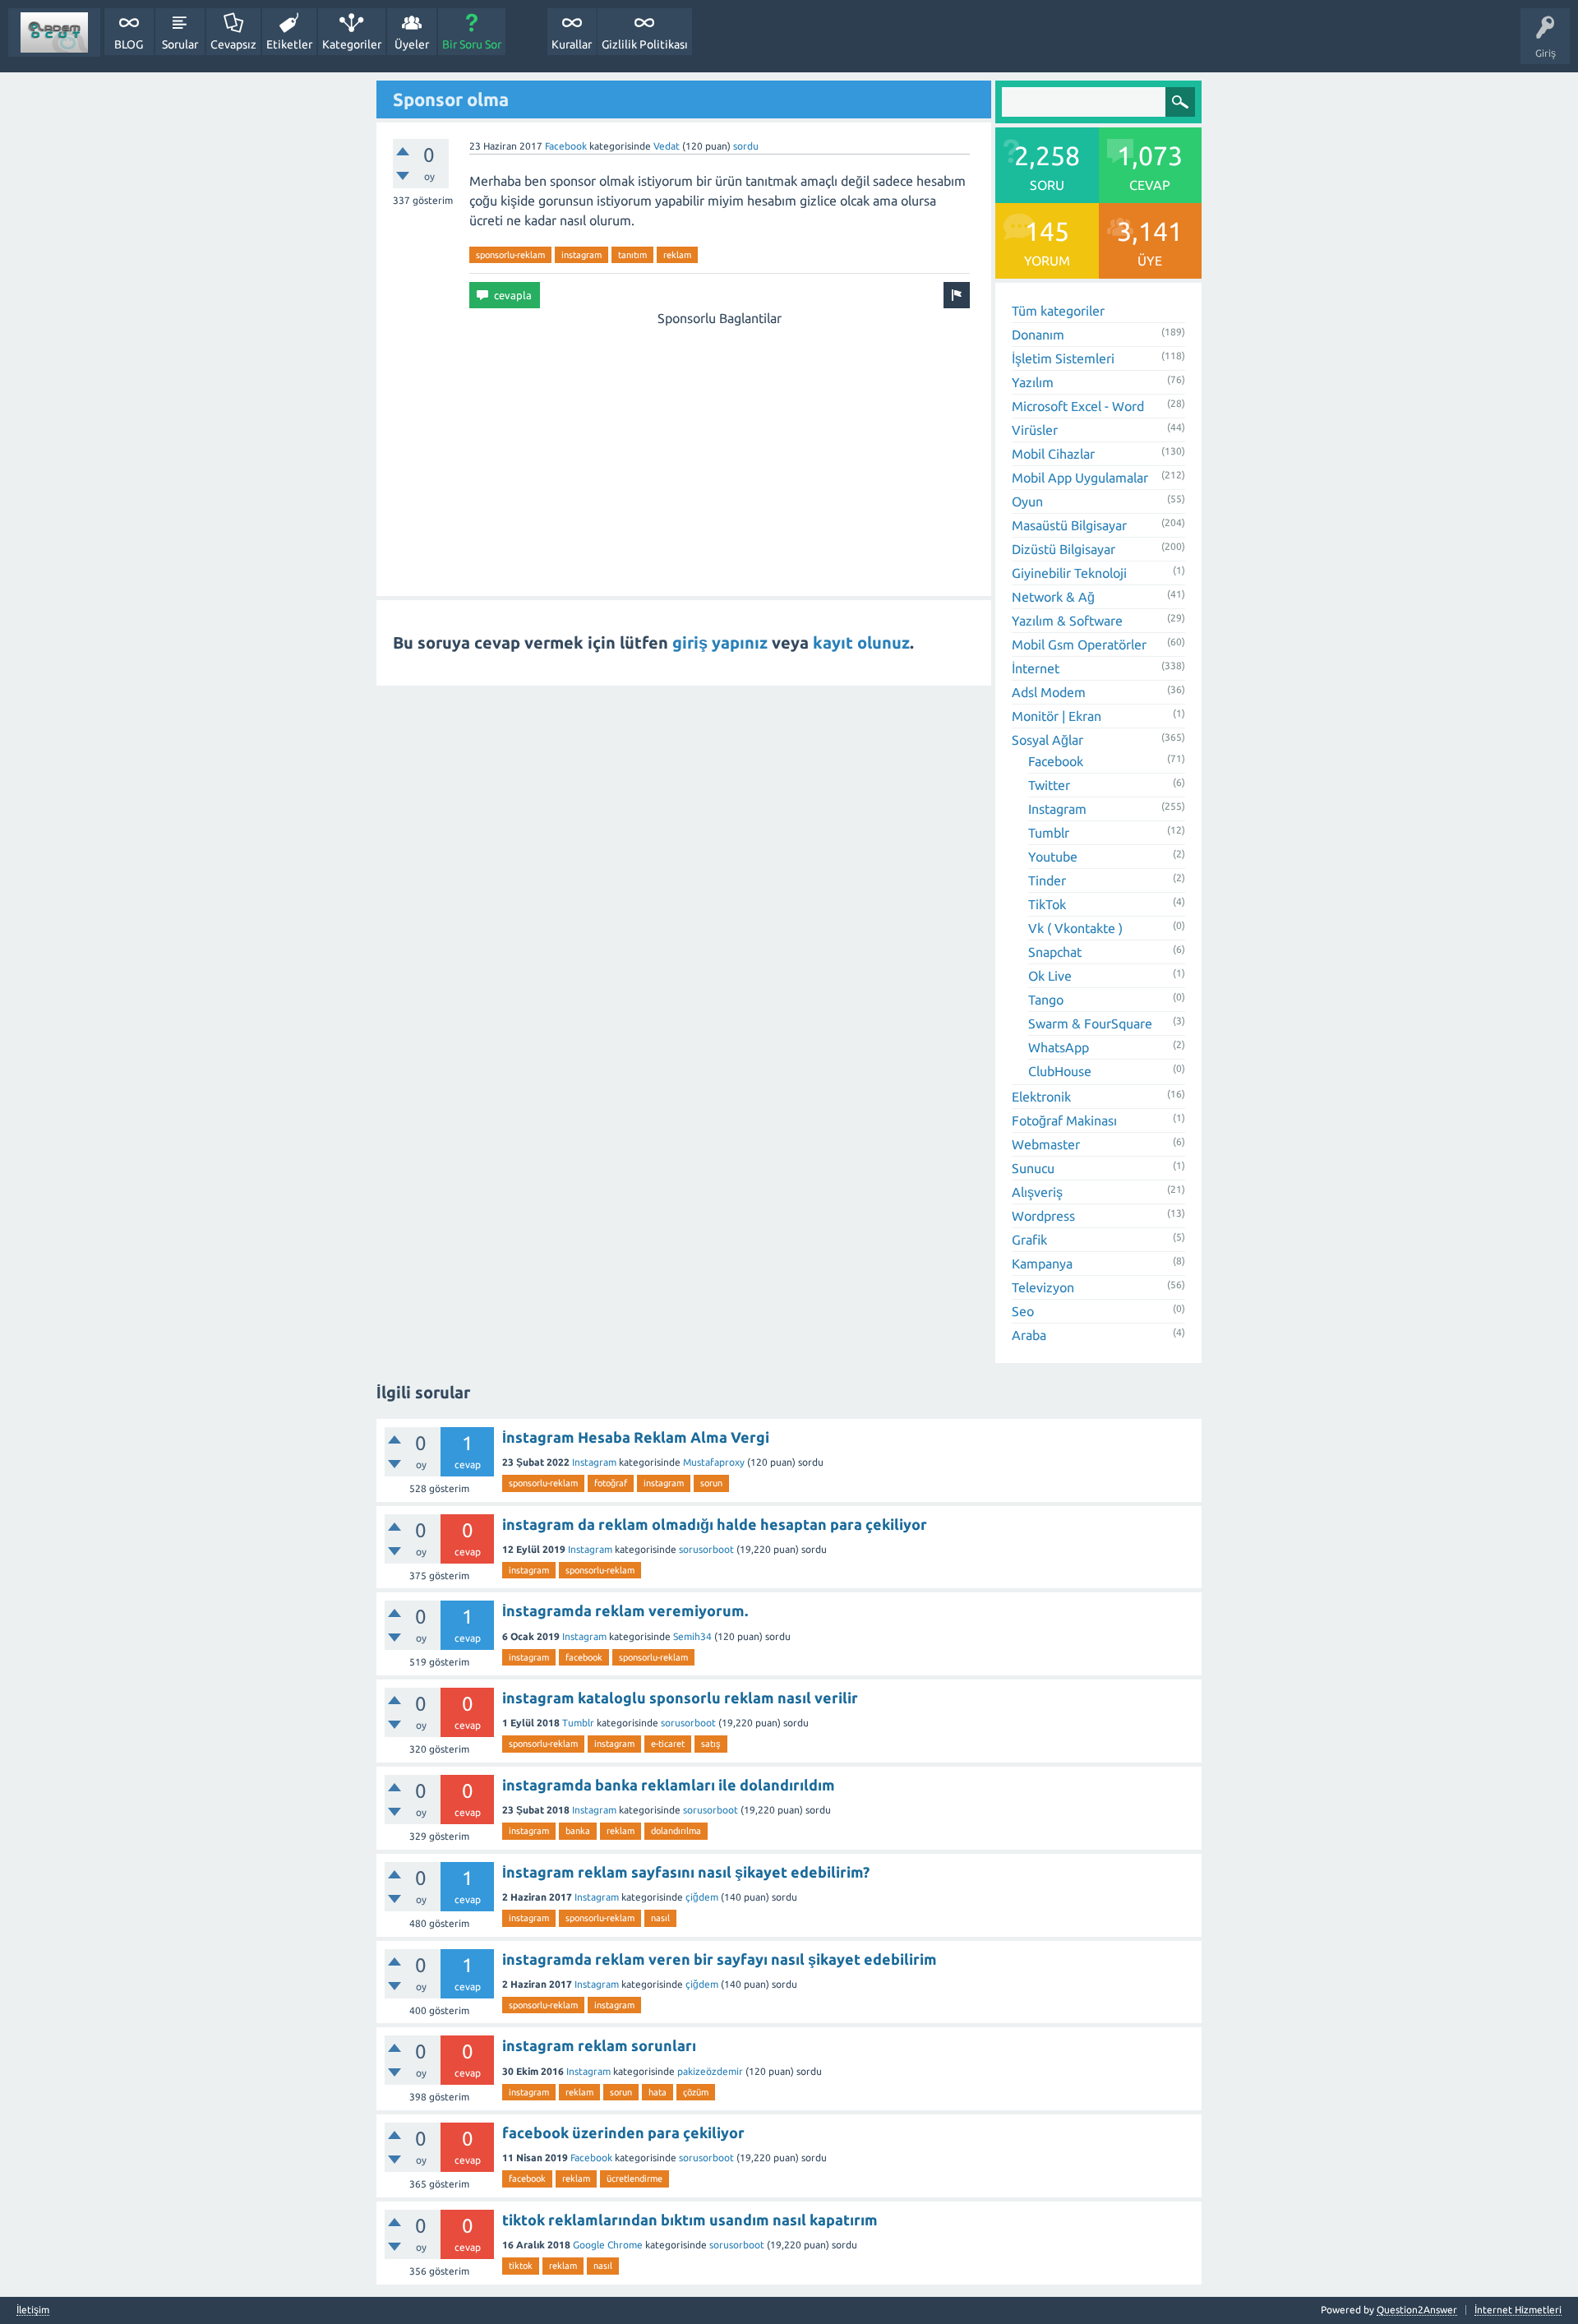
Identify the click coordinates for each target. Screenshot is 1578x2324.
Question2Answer (1417, 2310)
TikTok (1047, 904)
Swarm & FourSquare (1090, 1023)
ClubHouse (1060, 1071)
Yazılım (1033, 382)
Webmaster (1046, 1144)
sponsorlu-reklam (510, 255)
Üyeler (412, 44)
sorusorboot (706, 1549)
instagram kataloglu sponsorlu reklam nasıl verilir (680, 1698)
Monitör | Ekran (1057, 716)
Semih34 (692, 1636)
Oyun (1027, 501)
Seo (1023, 1311)
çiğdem (702, 1897)
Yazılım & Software (1067, 621)
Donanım (1038, 335)
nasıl (660, 1918)
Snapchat (1055, 952)
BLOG (129, 44)
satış (711, 1744)
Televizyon (1043, 1287)
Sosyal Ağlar (1047, 740)
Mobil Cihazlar (1053, 454)
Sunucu (1033, 1168)
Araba (1029, 1335)
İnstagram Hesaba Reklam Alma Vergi (636, 1437)
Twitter (1049, 785)
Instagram (1057, 809)
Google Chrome (608, 2245)
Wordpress (1043, 1216)
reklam (677, 255)
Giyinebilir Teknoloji (1069, 573)
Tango (1046, 1000)
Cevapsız (233, 44)
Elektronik (1041, 1097)
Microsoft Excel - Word (1078, 406)
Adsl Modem (1049, 692)
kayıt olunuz (861, 642)
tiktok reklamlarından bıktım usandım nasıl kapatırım (690, 2220)
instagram (581, 255)
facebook (584, 1657)
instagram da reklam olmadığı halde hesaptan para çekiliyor (715, 1524)
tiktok (521, 2266)
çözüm (696, 2092)
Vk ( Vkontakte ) (1075, 928)
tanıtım (632, 255)
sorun (711, 1483)
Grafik (1029, 1240)
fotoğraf (611, 1483)
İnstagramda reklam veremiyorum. (625, 1610)
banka (578, 1831)
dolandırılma (676, 1831)
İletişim (33, 2310)
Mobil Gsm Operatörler (1079, 645)
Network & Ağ (1053, 597)
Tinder (1047, 880)
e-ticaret (668, 1744)
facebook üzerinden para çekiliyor (623, 2132)
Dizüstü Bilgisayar (1064, 549)
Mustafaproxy (714, 1462)
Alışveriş (1037, 1192)
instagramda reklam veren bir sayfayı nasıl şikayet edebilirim (720, 1959)
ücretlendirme (634, 2178)
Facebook (566, 146)
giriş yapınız (720, 642)
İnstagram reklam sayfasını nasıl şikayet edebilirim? (686, 1872)
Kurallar (572, 44)
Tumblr (1049, 833)
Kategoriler (352, 44)
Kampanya (1042, 1264)
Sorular (180, 44)
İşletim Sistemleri (1063, 358)
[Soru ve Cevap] (54, 32)
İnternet (1036, 668)
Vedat (667, 146)
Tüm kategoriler (1058, 311)
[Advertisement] (719, 443)
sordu (746, 146)
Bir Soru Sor (472, 44)
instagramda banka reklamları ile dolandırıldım (669, 1785)
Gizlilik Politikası (645, 44)
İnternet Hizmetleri (1518, 2310)
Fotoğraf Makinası (1064, 1120)
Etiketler (289, 44)
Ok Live (1050, 976)
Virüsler (1035, 430)
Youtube (1053, 857)
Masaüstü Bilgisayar (1069, 525)
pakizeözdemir (710, 2071)
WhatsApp (1059, 1047)
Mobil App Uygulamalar (1080, 478)
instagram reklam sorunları (599, 2045)
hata (657, 2092)
